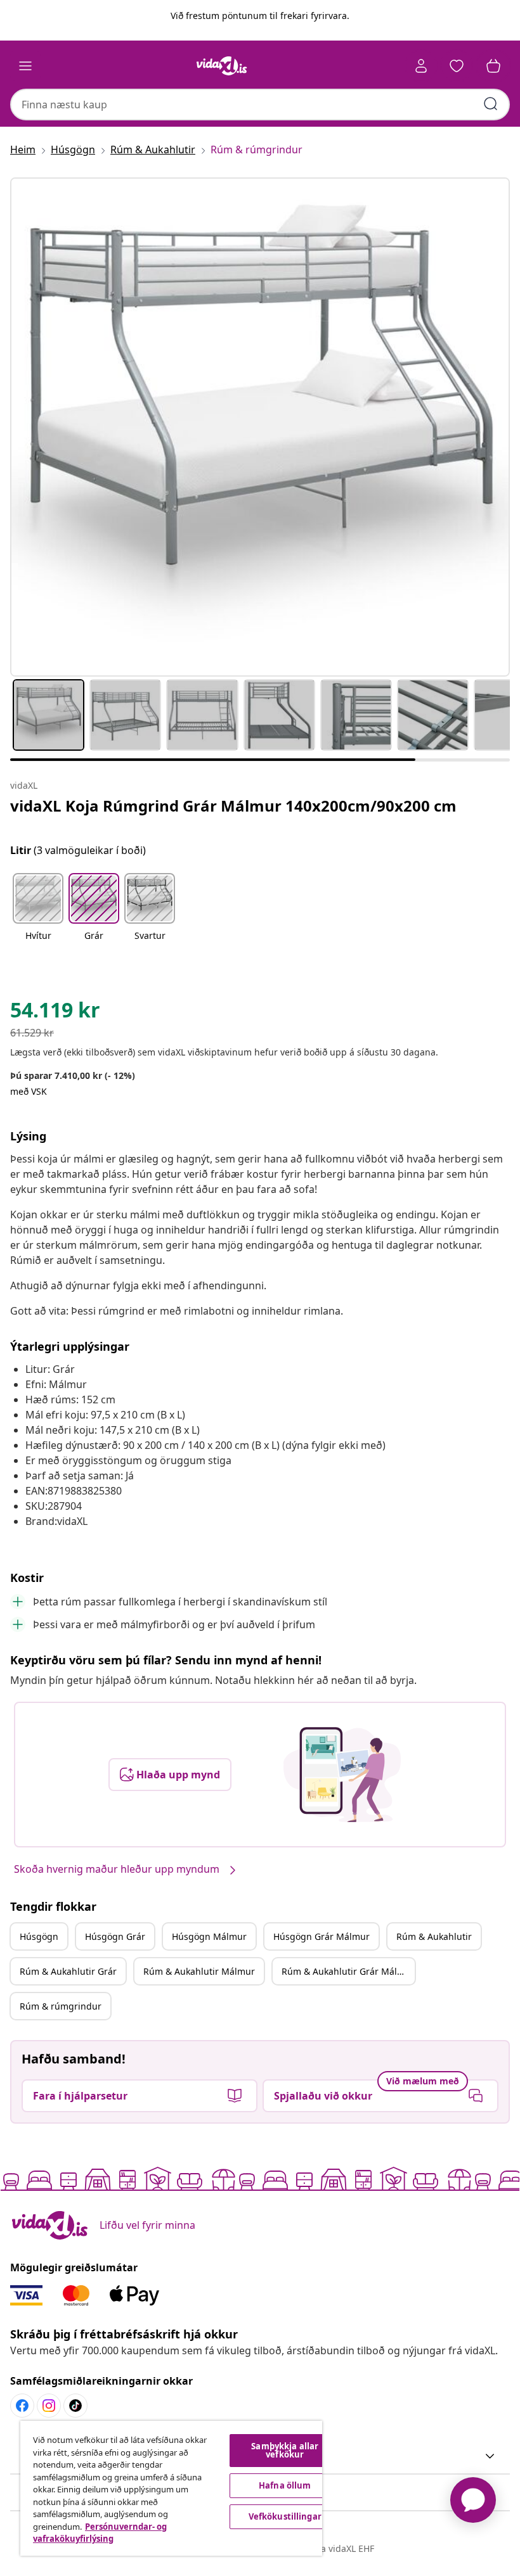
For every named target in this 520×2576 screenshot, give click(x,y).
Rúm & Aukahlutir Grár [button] (68, 1971)
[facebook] (22, 2406)
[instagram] (49, 2406)
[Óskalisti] (457, 66)
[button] (38, 915)
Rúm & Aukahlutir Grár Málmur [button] (348, 1971)
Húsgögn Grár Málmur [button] (322, 1936)
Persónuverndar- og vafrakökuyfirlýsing (100, 2533)
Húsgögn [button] (39, 1936)
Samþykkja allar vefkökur (285, 2450)
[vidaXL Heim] (222, 66)
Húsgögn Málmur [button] (209, 1936)
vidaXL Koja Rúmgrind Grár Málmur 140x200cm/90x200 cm (233, 806)
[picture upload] (342, 1775)
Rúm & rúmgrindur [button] (61, 2006)
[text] (55, 1013)
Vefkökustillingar (285, 2516)
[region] (171, 2488)
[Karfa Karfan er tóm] (493, 66)
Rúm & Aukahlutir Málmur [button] (199, 1971)
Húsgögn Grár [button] (115, 1936)
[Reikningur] (421, 66)
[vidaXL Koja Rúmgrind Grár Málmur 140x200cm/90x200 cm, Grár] (260, 427)
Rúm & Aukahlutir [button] (434, 1936)
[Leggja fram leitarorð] (491, 104)
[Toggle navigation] (25, 66)
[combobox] (260, 105)
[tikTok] (75, 2406)
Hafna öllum (285, 2485)
